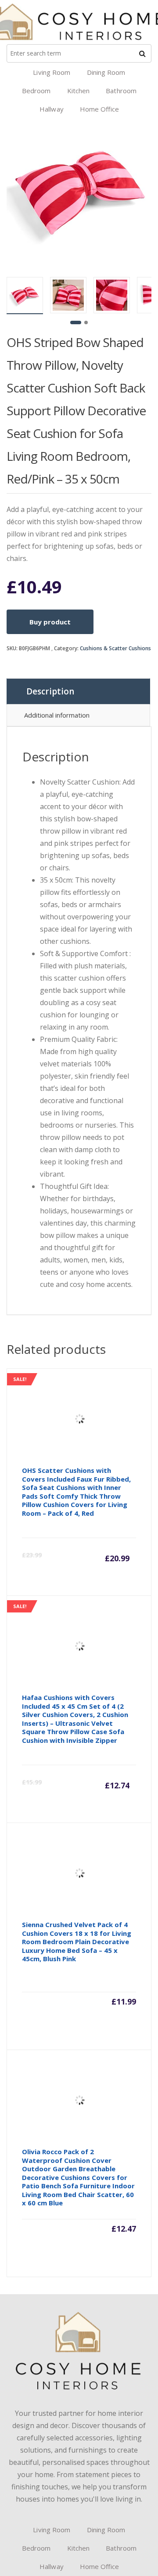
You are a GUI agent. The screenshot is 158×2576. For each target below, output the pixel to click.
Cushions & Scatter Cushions (115, 648)
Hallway (52, 109)
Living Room (52, 72)
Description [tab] (50, 691)
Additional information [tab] (57, 715)
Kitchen (79, 91)
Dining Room (106, 72)
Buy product (50, 622)
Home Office (99, 109)
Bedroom (36, 91)
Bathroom (121, 91)
